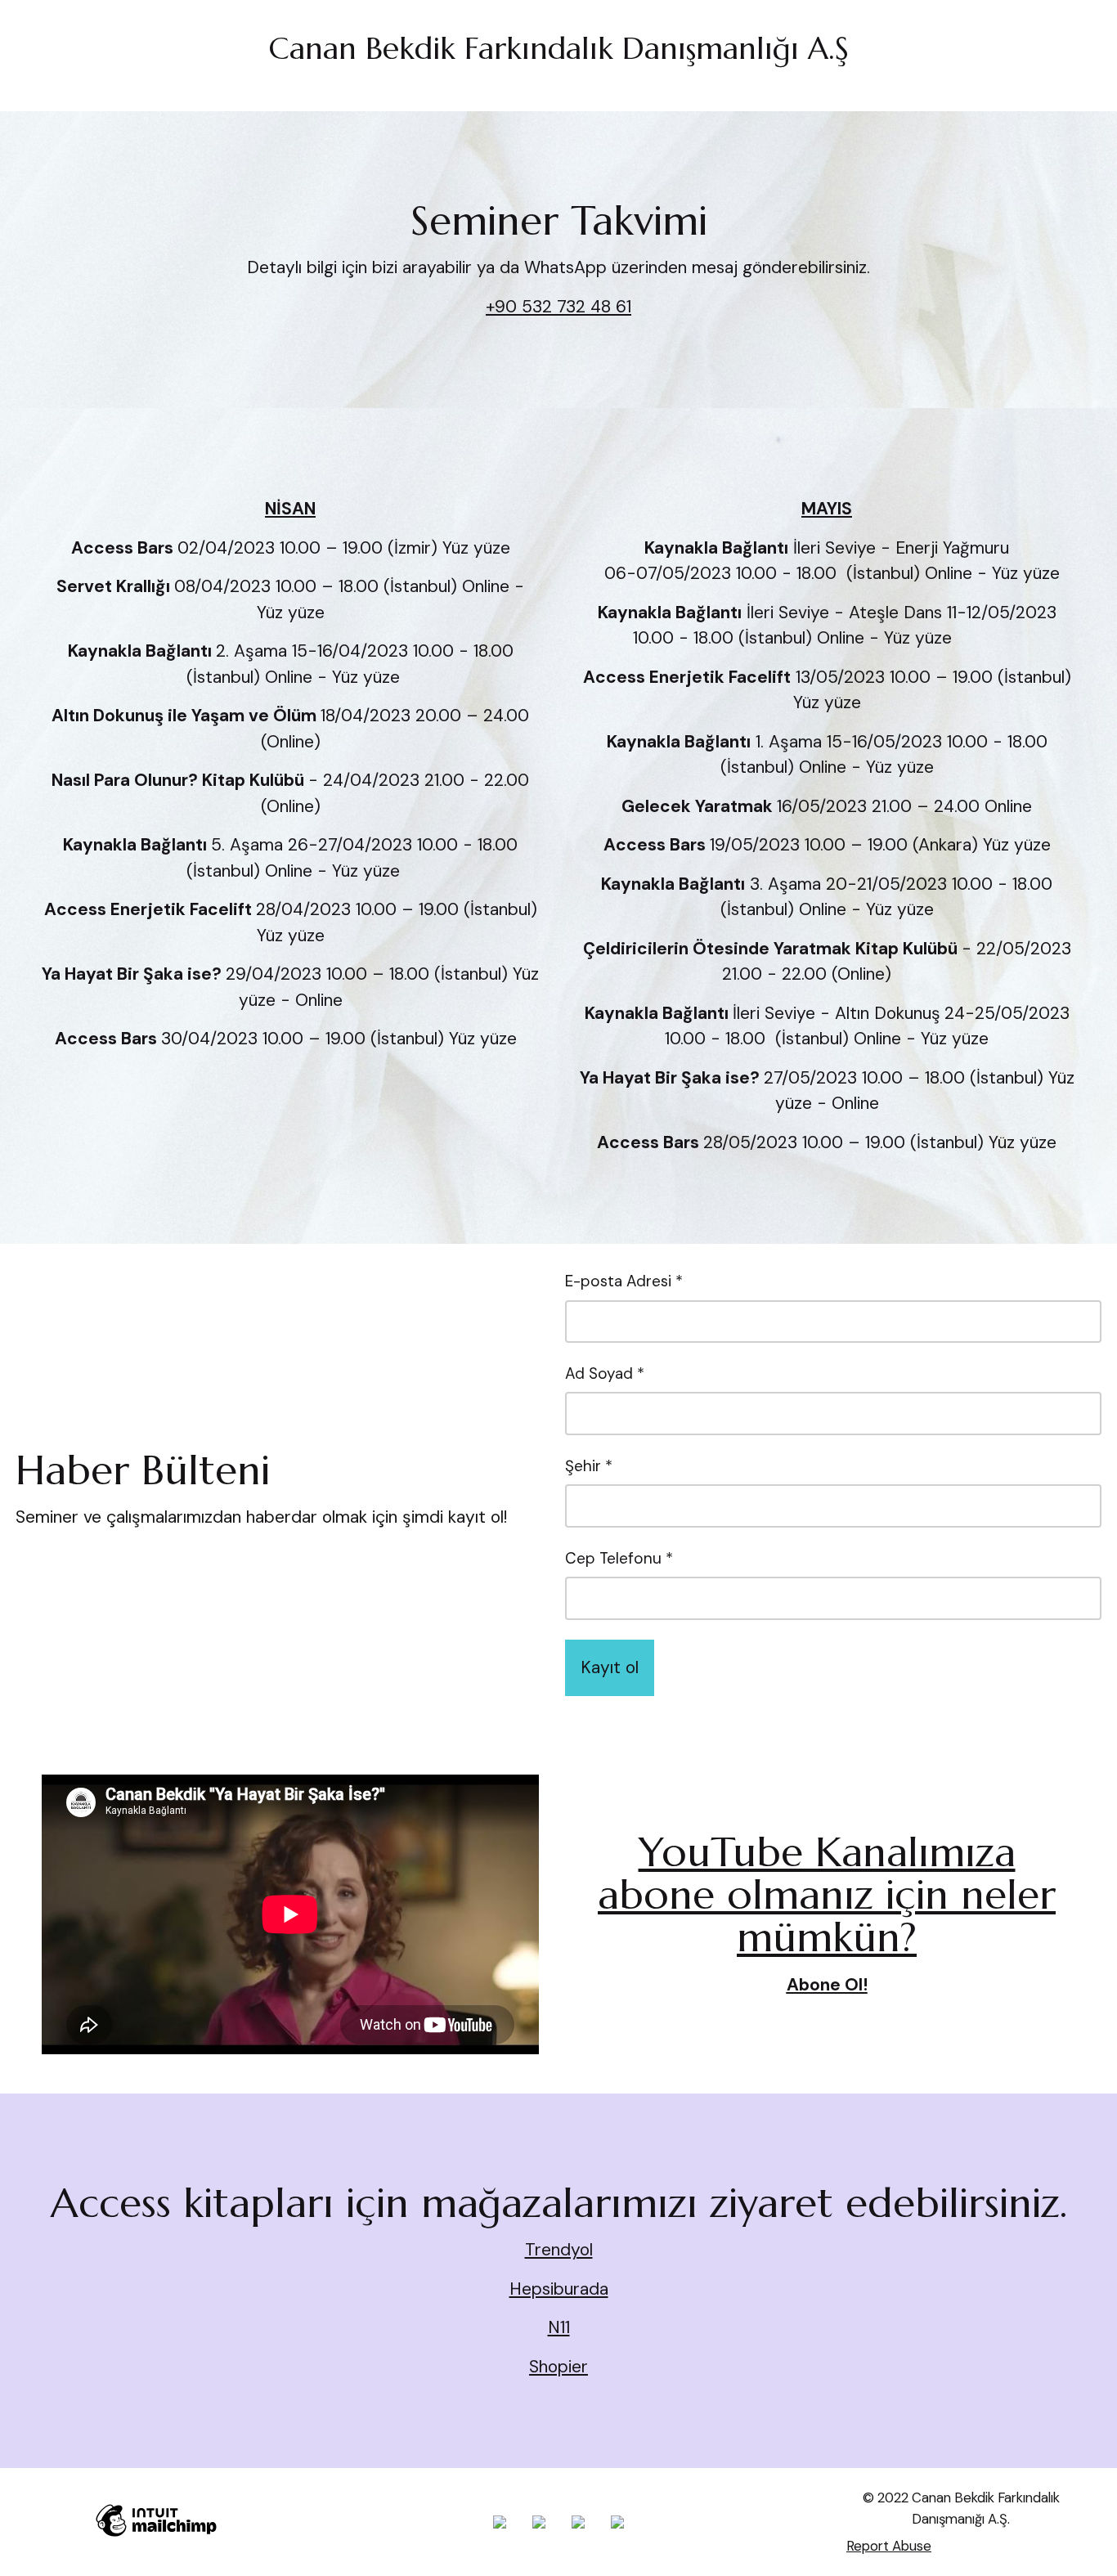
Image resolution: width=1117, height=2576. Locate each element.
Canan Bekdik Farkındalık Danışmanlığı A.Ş (559, 48)
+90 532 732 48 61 (558, 307)
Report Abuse (889, 2546)
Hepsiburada (559, 2289)
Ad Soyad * (605, 1373)
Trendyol (559, 2250)
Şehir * (589, 1466)
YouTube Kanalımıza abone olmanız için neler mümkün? (827, 1895)
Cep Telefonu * (619, 1558)
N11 (559, 2327)
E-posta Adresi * (624, 1281)
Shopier (558, 2367)
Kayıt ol (610, 1667)
